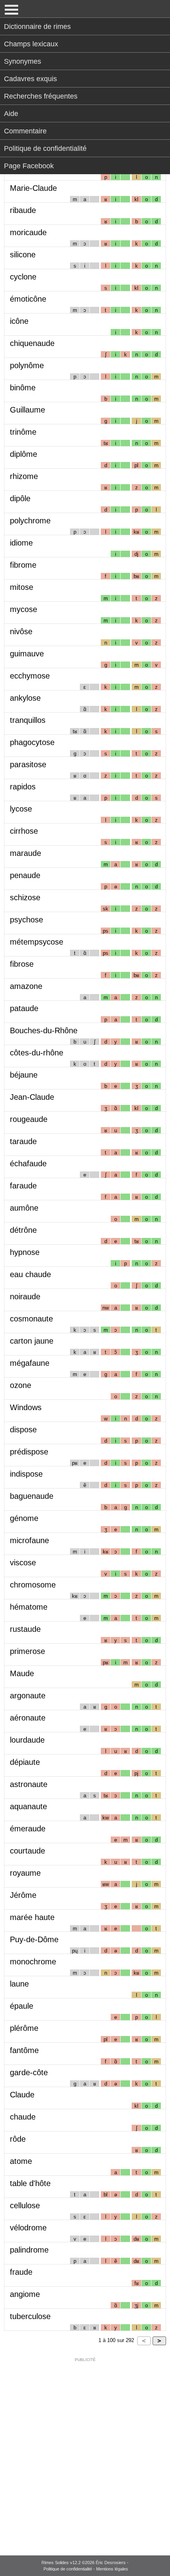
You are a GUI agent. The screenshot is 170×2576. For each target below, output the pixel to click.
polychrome (30, 521)
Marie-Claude (33, 188)
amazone (26, 986)
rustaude (25, 1629)
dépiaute (25, 1762)
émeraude (28, 1829)
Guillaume (27, 410)
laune (19, 1984)
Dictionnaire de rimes (37, 27)
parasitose (28, 764)
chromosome (33, 1585)
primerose (27, 1651)
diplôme (24, 454)
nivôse (21, 631)
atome (21, 2161)
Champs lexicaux (31, 44)
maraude (25, 853)
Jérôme (23, 1895)
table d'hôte (30, 2183)
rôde (18, 2139)
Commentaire (25, 131)
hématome (29, 1607)
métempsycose (37, 942)
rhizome (24, 476)
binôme (23, 388)
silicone (23, 255)
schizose (25, 897)
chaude (23, 2117)
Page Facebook (29, 166)
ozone (21, 1385)
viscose (23, 1563)
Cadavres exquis (30, 79)
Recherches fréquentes (41, 96)
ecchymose (30, 676)
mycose (24, 609)
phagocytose (32, 742)
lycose (21, 809)
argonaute (28, 1696)
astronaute (29, 1784)
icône (19, 321)
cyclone (23, 277)
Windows (26, 1407)
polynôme (27, 365)
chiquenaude (32, 343)
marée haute (32, 1917)
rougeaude (29, 1119)
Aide (11, 114)
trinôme (23, 432)
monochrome (33, 1962)
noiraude (25, 1297)
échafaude (28, 1163)
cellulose (25, 2205)
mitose (22, 587)
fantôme (24, 2050)
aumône (24, 1208)
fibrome (23, 565)
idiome (21, 543)
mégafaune (30, 1363)
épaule (22, 2006)
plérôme (24, 2028)
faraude (23, 1186)
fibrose (22, 964)
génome (24, 1518)
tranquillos (28, 720)
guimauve (27, 654)
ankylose (25, 698)
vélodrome (28, 2228)
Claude (22, 2095)
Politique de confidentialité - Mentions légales (86, 2569)
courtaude (27, 1851)
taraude (23, 1141)
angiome (25, 2294)
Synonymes (23, 61)
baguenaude (32, 1496)
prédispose (29, 1452)
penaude (25, 875)
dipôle (20, 498)
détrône (23, 1230)
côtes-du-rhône (37, 1053)
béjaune (24, 1075)
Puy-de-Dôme (34, 1939)
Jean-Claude (32, 1097)
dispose (23, 1430)
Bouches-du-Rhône (44, 1030)
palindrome (29, 2250)
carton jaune (32, 1341)
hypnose (25, 1252)
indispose (26, 1474)
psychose (26, 920)
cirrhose (24, 831)
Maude (22, 1673)
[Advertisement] (85, 2451)
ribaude (23, 210)
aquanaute (28, 1806)
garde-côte (29, 2072)
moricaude (28, 232)
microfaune (29, 1540)
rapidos (23, 787)
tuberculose (30, 2316)
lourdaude (27, 1740)
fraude (21, 2272)
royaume (25, 1873)
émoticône (28, 299)
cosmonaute (31, 1319)
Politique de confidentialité (45, 148)
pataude (24, 1008)
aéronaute (28, 1718)
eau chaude (30, 1274)
